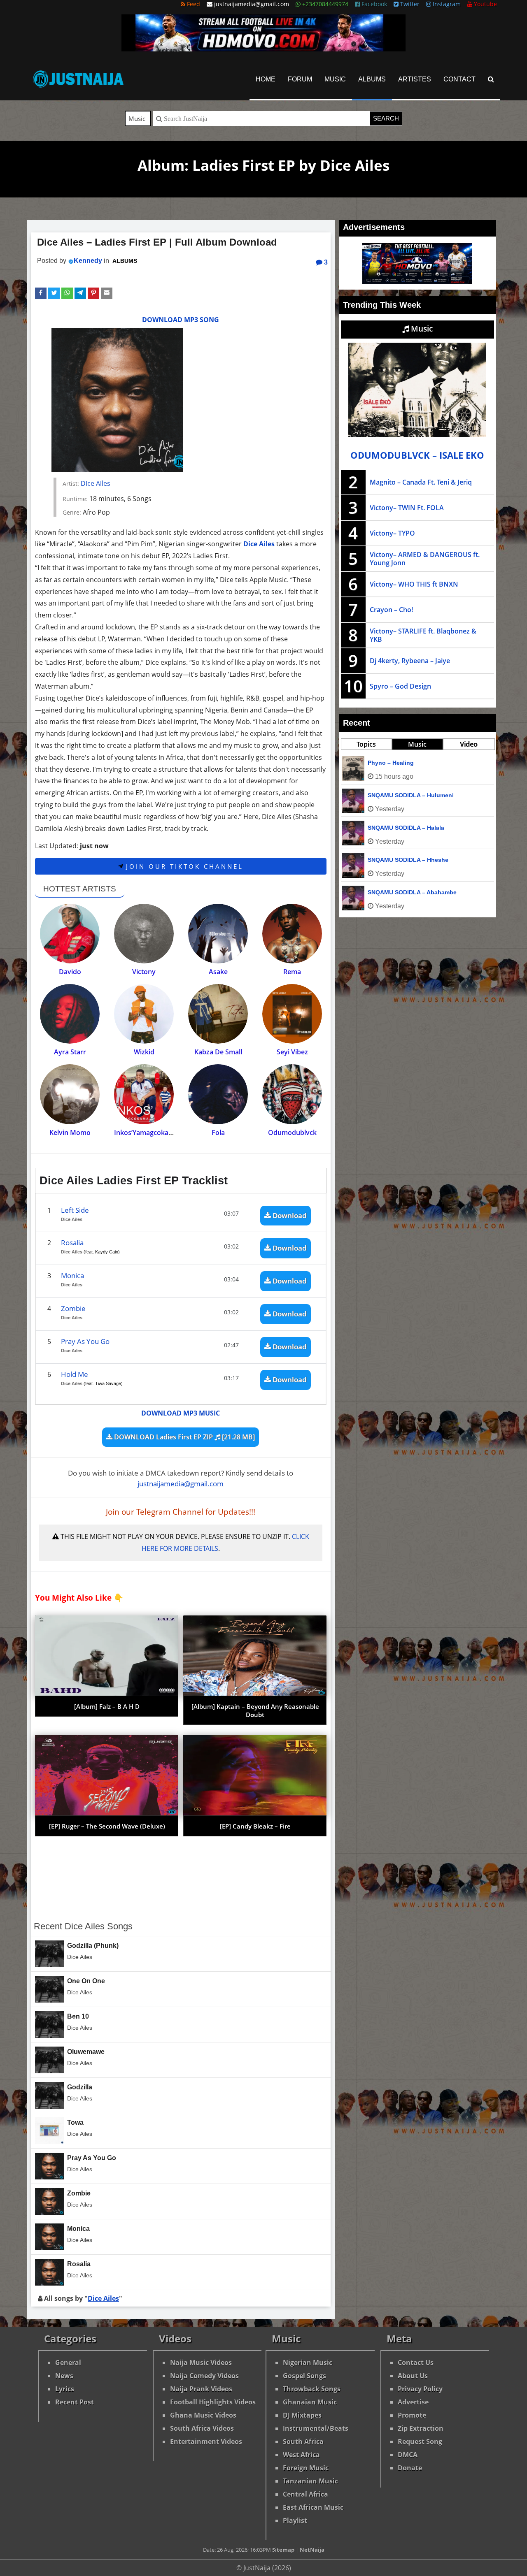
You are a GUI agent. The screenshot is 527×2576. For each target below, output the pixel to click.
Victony (144, 972)
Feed (193, 4)
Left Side (75, 1210)
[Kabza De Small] (218, 1014)
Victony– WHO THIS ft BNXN (414, 584)
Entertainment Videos (206, 2441)
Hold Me (75, 1374)
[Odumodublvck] (292, 1094)
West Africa (301, 2455)
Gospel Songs (304, 2376)
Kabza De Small (218, 1052)
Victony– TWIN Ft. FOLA (407, 508)
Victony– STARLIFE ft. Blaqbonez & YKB (423, 635)
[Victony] (144, 934)
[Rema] (292, 934)
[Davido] (70, 934)
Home (266, 79)
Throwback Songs (312, 2389)
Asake (218, 972)
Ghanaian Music (310, 2402)
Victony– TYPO (392, 533)
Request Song (420, 2441)
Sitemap (283, 2550)
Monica (72, 1275)
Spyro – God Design (400, 686)
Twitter (409, 4)
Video (469, 744)
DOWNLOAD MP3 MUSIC (181, 1413)
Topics (366, 744)
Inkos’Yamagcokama (146, 1133)
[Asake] (218, 934)
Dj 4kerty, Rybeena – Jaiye (410, 661)
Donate (410, 2468)
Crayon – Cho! (391, 610)
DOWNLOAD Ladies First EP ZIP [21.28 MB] (184, 1437)
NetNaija (312, 2550)
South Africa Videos (202, 2428)
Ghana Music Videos (203, 2415)
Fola (218, 1133)
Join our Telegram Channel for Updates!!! (181, 1512)
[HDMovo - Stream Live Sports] (263, 49)
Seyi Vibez (292, 1052)
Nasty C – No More (394, 763)
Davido (70, 972)
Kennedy (88, 261)
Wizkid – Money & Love (400, 892)
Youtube (485, 4)
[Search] (491, 79)
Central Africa (305, 2494)
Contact (459, 79)
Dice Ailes (96, 483)
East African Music (313, 2507)
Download (289, 1215)
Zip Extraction (421, 2428)
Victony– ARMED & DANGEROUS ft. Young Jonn (425, 559)
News (64, 2376)
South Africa (303, 2441)
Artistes (415, 79)
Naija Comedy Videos (204, 2376)
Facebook (373, 4)
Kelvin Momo (70, 1133)
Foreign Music (306, 2468)
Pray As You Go (85, 1341)
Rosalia (72, 1243)
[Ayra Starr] (70, 1014)
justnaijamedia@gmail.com (181, 1484)
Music (335, 79)
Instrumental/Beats (316, 2428)
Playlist (295, 2520)
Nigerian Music (308, 2362)
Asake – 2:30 (386, 860)
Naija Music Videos (201, 2362)
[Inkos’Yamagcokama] (144, 1094)
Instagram (446, 4)
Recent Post (75, 2402)
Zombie (73, 1308)
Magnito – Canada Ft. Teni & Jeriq (421, 482)
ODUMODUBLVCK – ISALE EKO (417, 455)
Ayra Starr (70, 1052)
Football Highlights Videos (213, 2402)
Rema (292, 972)
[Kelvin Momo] (70, 1094)
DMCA (408, 2455)
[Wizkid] (144, 1014)
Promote (412, 2415)
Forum (300, 79)
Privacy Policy (420, 2389)
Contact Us (416, 2362)
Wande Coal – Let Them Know (410, 795)
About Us (413, 2376)
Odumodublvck (292, 1133)
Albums (372, 79)
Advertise (413, 2402)
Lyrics (65, 2389)
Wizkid (144, 1052)
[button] (41, 293)
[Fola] (218, 1094)
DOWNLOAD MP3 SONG (181, 320)
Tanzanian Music (310, 2481)
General (68, 2362)
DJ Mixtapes (302, 2415)
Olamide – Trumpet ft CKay (405, 828)
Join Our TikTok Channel (183, 866)
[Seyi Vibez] (292, 1014)
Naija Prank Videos (201, 2389)
